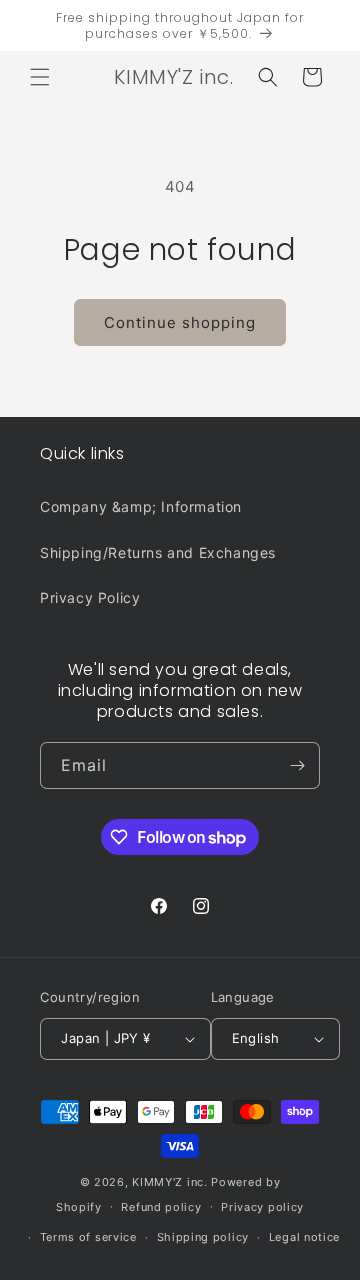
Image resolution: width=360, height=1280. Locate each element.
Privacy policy (262, 1207)
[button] (40, 77)
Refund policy (161, 1207)
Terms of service (88, 1237)
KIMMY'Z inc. (169, 1182)
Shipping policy (203, 1237)
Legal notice (304, 1237)
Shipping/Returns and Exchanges (158, 552)
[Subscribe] (297, 765)
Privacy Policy (90, 597)
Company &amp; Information (141, 506)
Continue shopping (180, 322)
